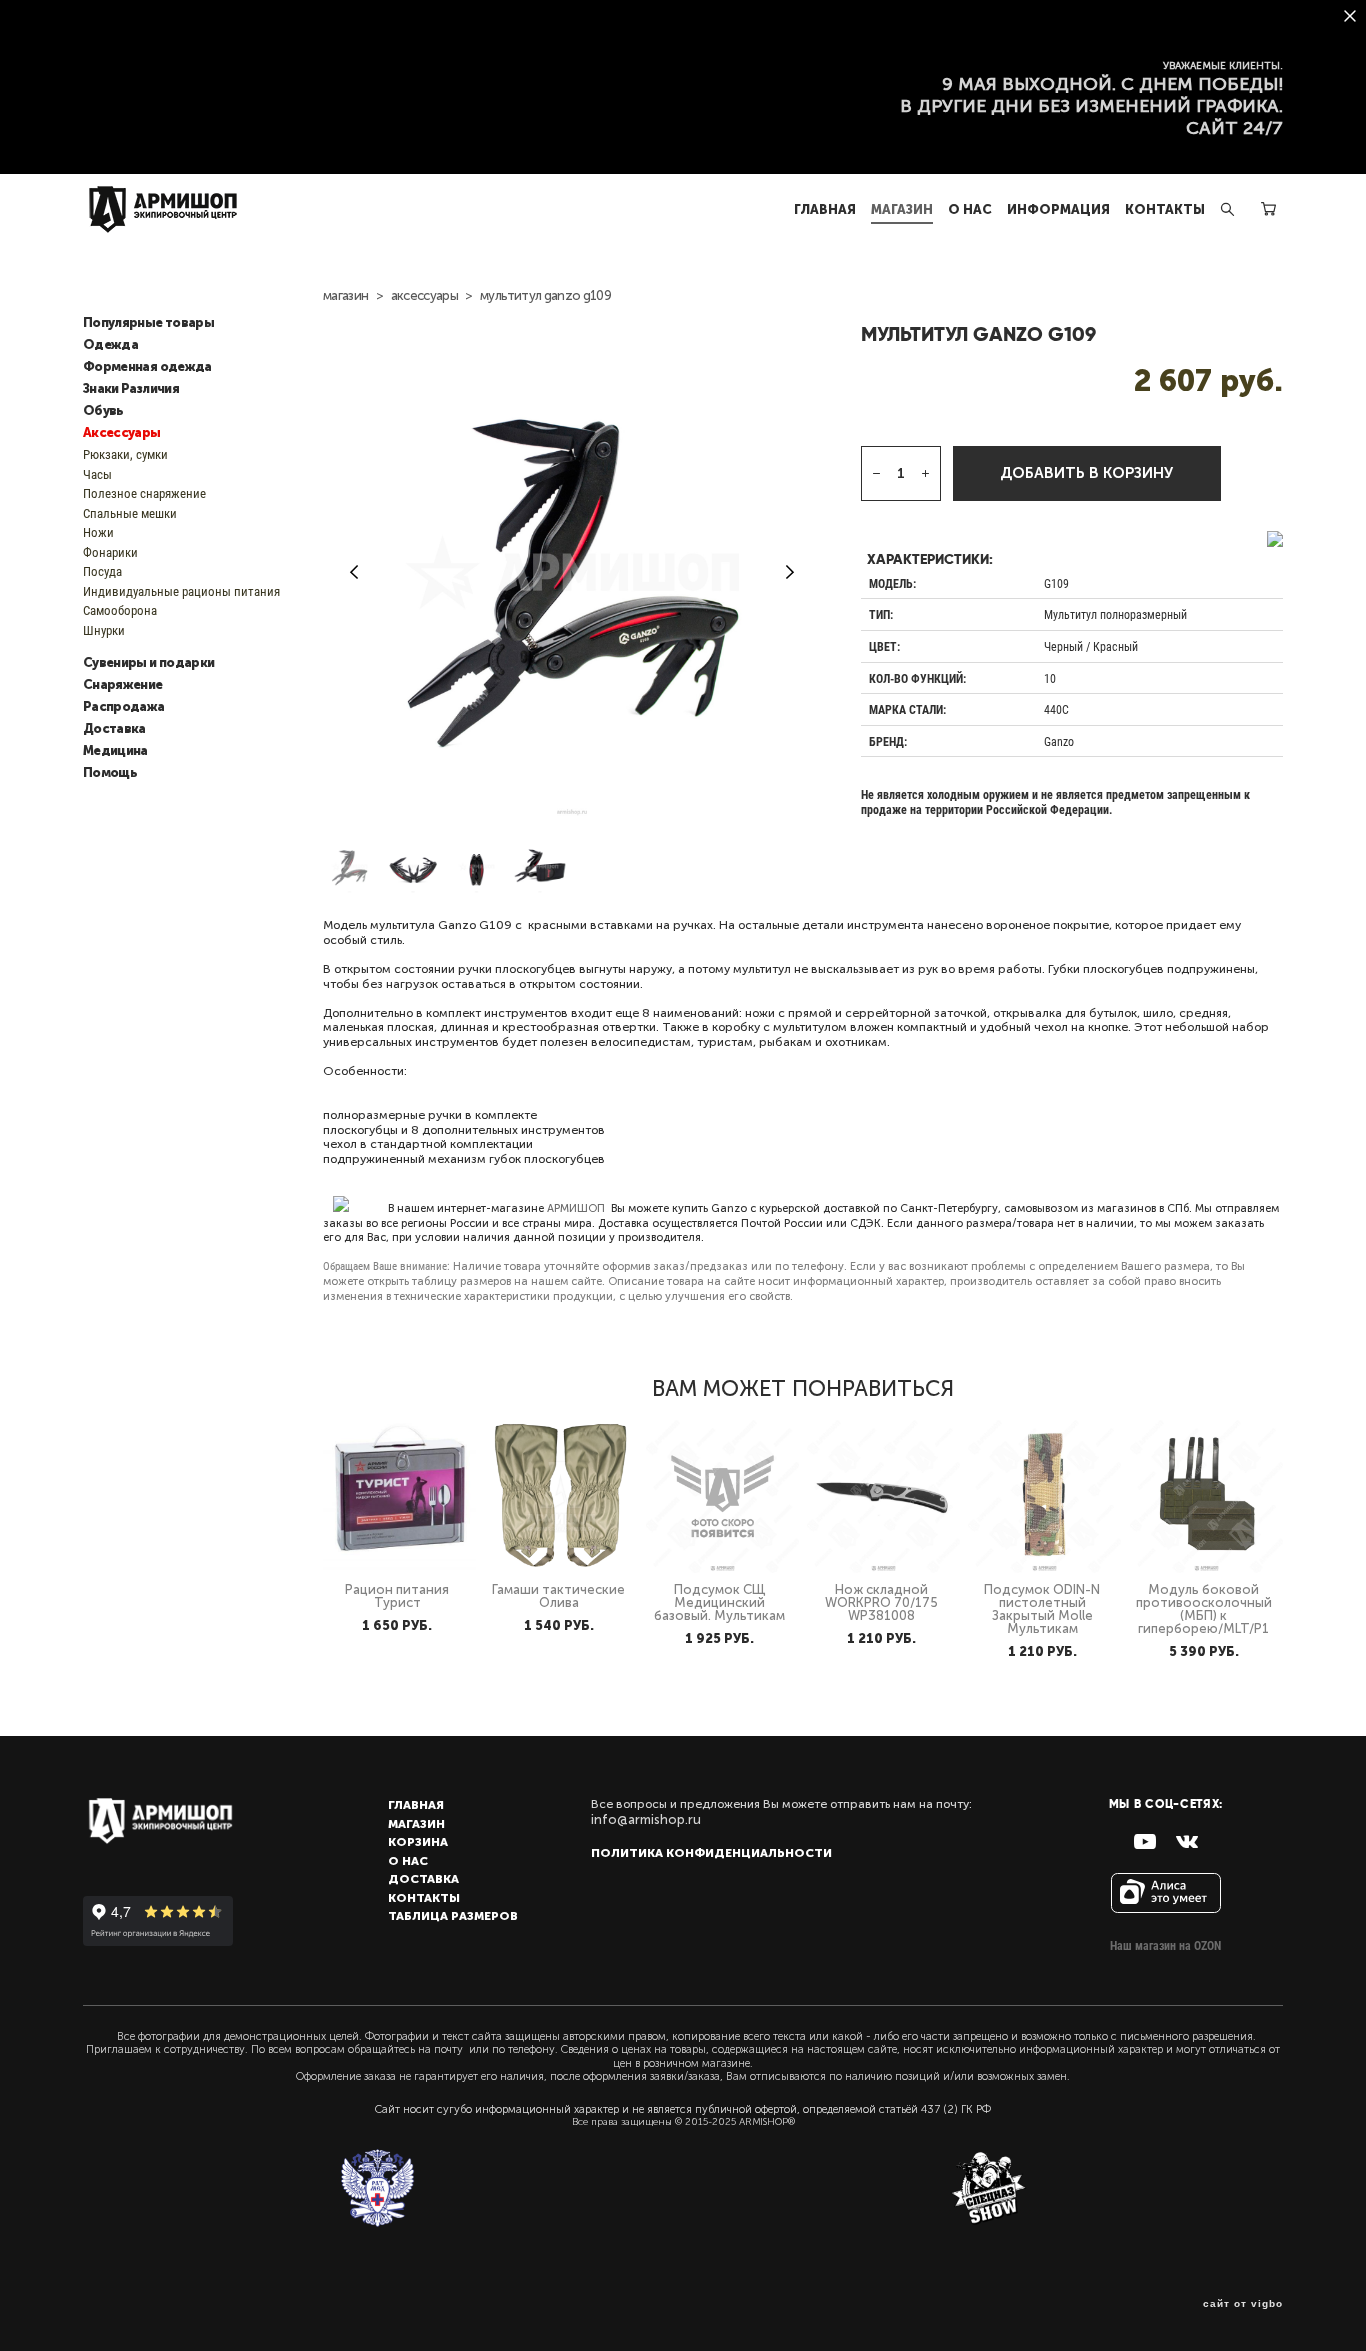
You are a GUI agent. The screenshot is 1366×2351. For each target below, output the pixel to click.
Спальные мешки (130, 513)
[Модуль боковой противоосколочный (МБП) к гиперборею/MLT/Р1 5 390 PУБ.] (1206, 1496)
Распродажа (124, 707)
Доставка (114, 729)
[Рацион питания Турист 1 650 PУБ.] (399, 1496)
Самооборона (120, 610)
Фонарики (110, 552)
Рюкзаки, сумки (125, 454)
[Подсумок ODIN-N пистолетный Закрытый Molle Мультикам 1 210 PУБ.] (1044, 1496)
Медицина (115, 751)
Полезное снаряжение (144, 493)
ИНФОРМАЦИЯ (1058, 209)
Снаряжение (123, 685)
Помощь (110, 773)
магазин (345, 295)
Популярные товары (148, 323)
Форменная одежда (147, 367)
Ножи (98, 532)
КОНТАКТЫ (1165, 209)
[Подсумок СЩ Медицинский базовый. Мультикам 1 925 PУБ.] (722, 1496)
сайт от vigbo (1243, 2304)
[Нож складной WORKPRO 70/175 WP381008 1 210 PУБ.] (883, 1496)
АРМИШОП (576, 1208)
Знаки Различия (131, 389)
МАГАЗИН (902, 209)
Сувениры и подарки (148, 663)
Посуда (102, 571)
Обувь (103, 411)
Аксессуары (122, 433)
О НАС (970, 209)
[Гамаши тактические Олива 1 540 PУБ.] (560, 1496)
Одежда (110, 345)
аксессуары (425, 295)
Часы (97, 474)
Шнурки (104, 630)
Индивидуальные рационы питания (181, 591)
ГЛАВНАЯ (825, 209)
